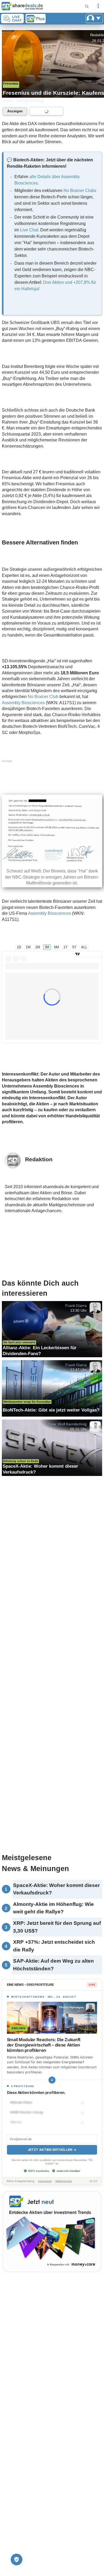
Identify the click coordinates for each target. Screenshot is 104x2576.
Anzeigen (15, 111)
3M (47, 947)
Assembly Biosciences (23, 703)
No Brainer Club (43, 697)
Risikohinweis (64, 2181)
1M (38, 947)
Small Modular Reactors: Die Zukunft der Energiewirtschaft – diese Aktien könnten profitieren (44, 2045)
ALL (84, 947)
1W (28, 947)
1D (19, 947)
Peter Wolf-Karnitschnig (67, 1424)
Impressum (45, 2181)
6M (57, 947)
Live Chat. (30, 230)
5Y (74, 947)
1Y (66, 947)
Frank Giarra (76, 1305)
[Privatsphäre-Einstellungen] (17, 2559)
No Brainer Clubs (80, 190)
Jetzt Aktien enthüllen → (52, 2150)
